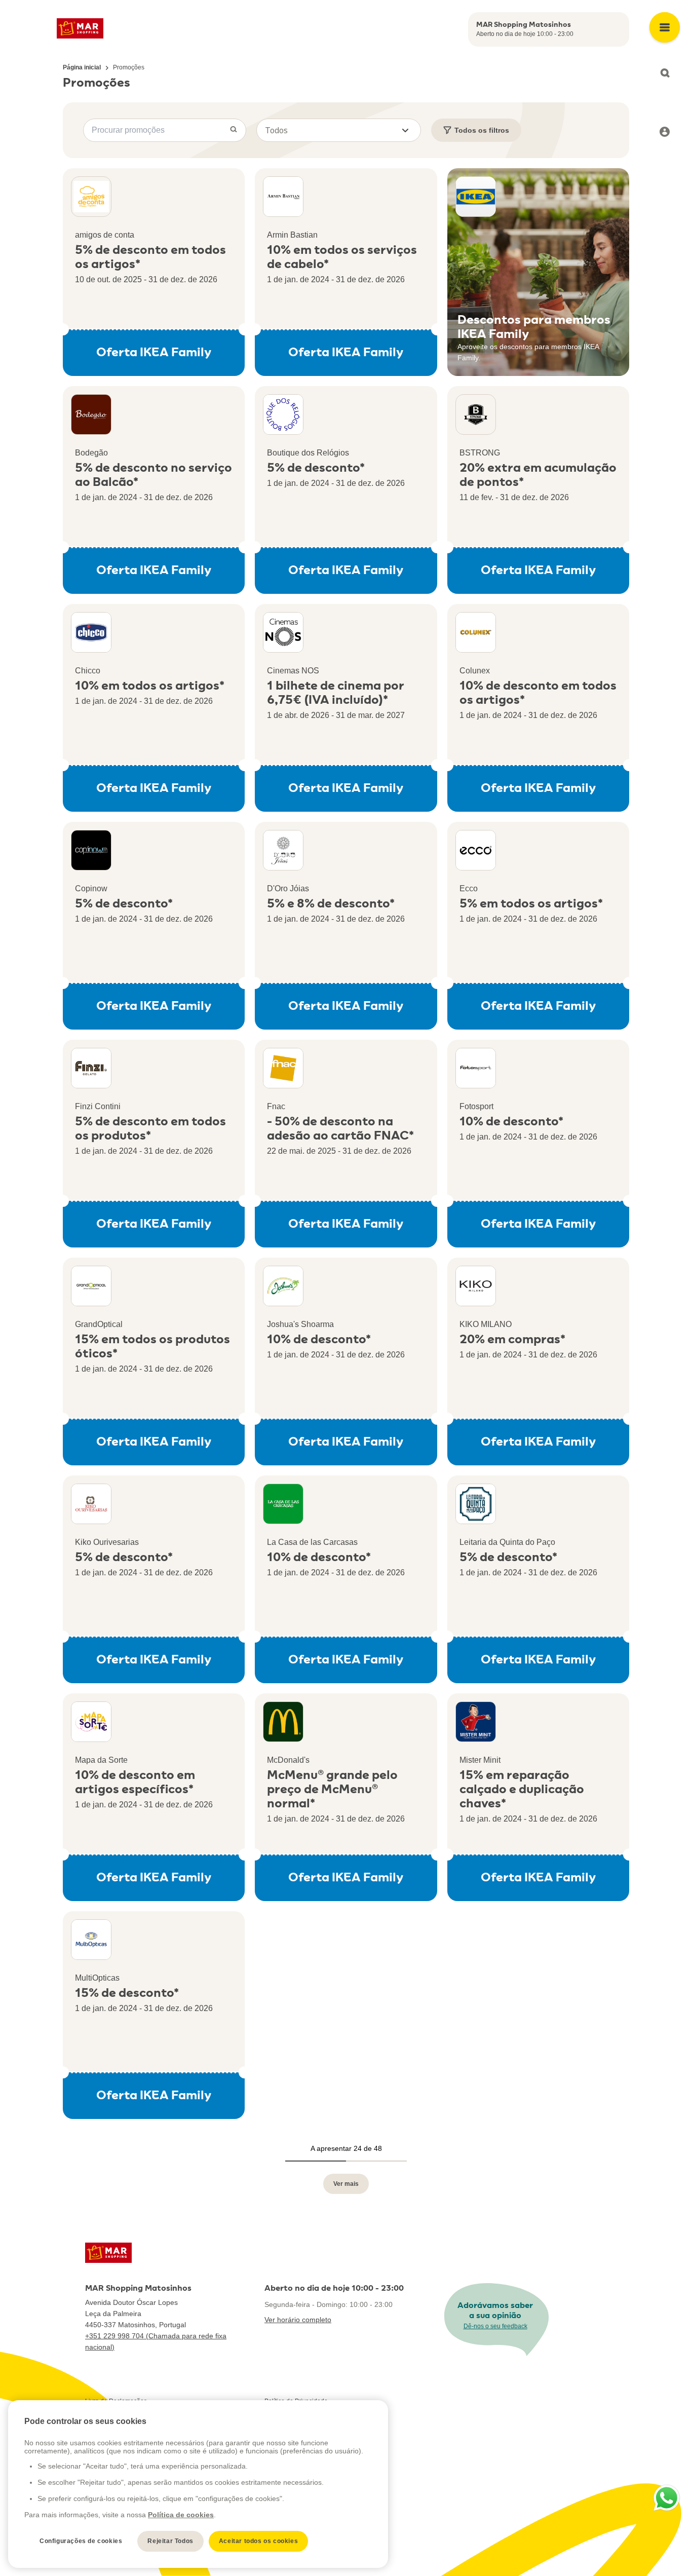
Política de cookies (181, 2515)
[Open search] (665, 73)
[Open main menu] (665, 27)
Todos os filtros (482, 130)
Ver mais (346, 2184)
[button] (339, 130)
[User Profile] (665, 132)
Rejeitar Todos (170, 2541)
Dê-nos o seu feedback (495, 2326)
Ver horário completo (298, 2320)
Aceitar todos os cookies (258, 2541)
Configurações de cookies (81, 2541)
